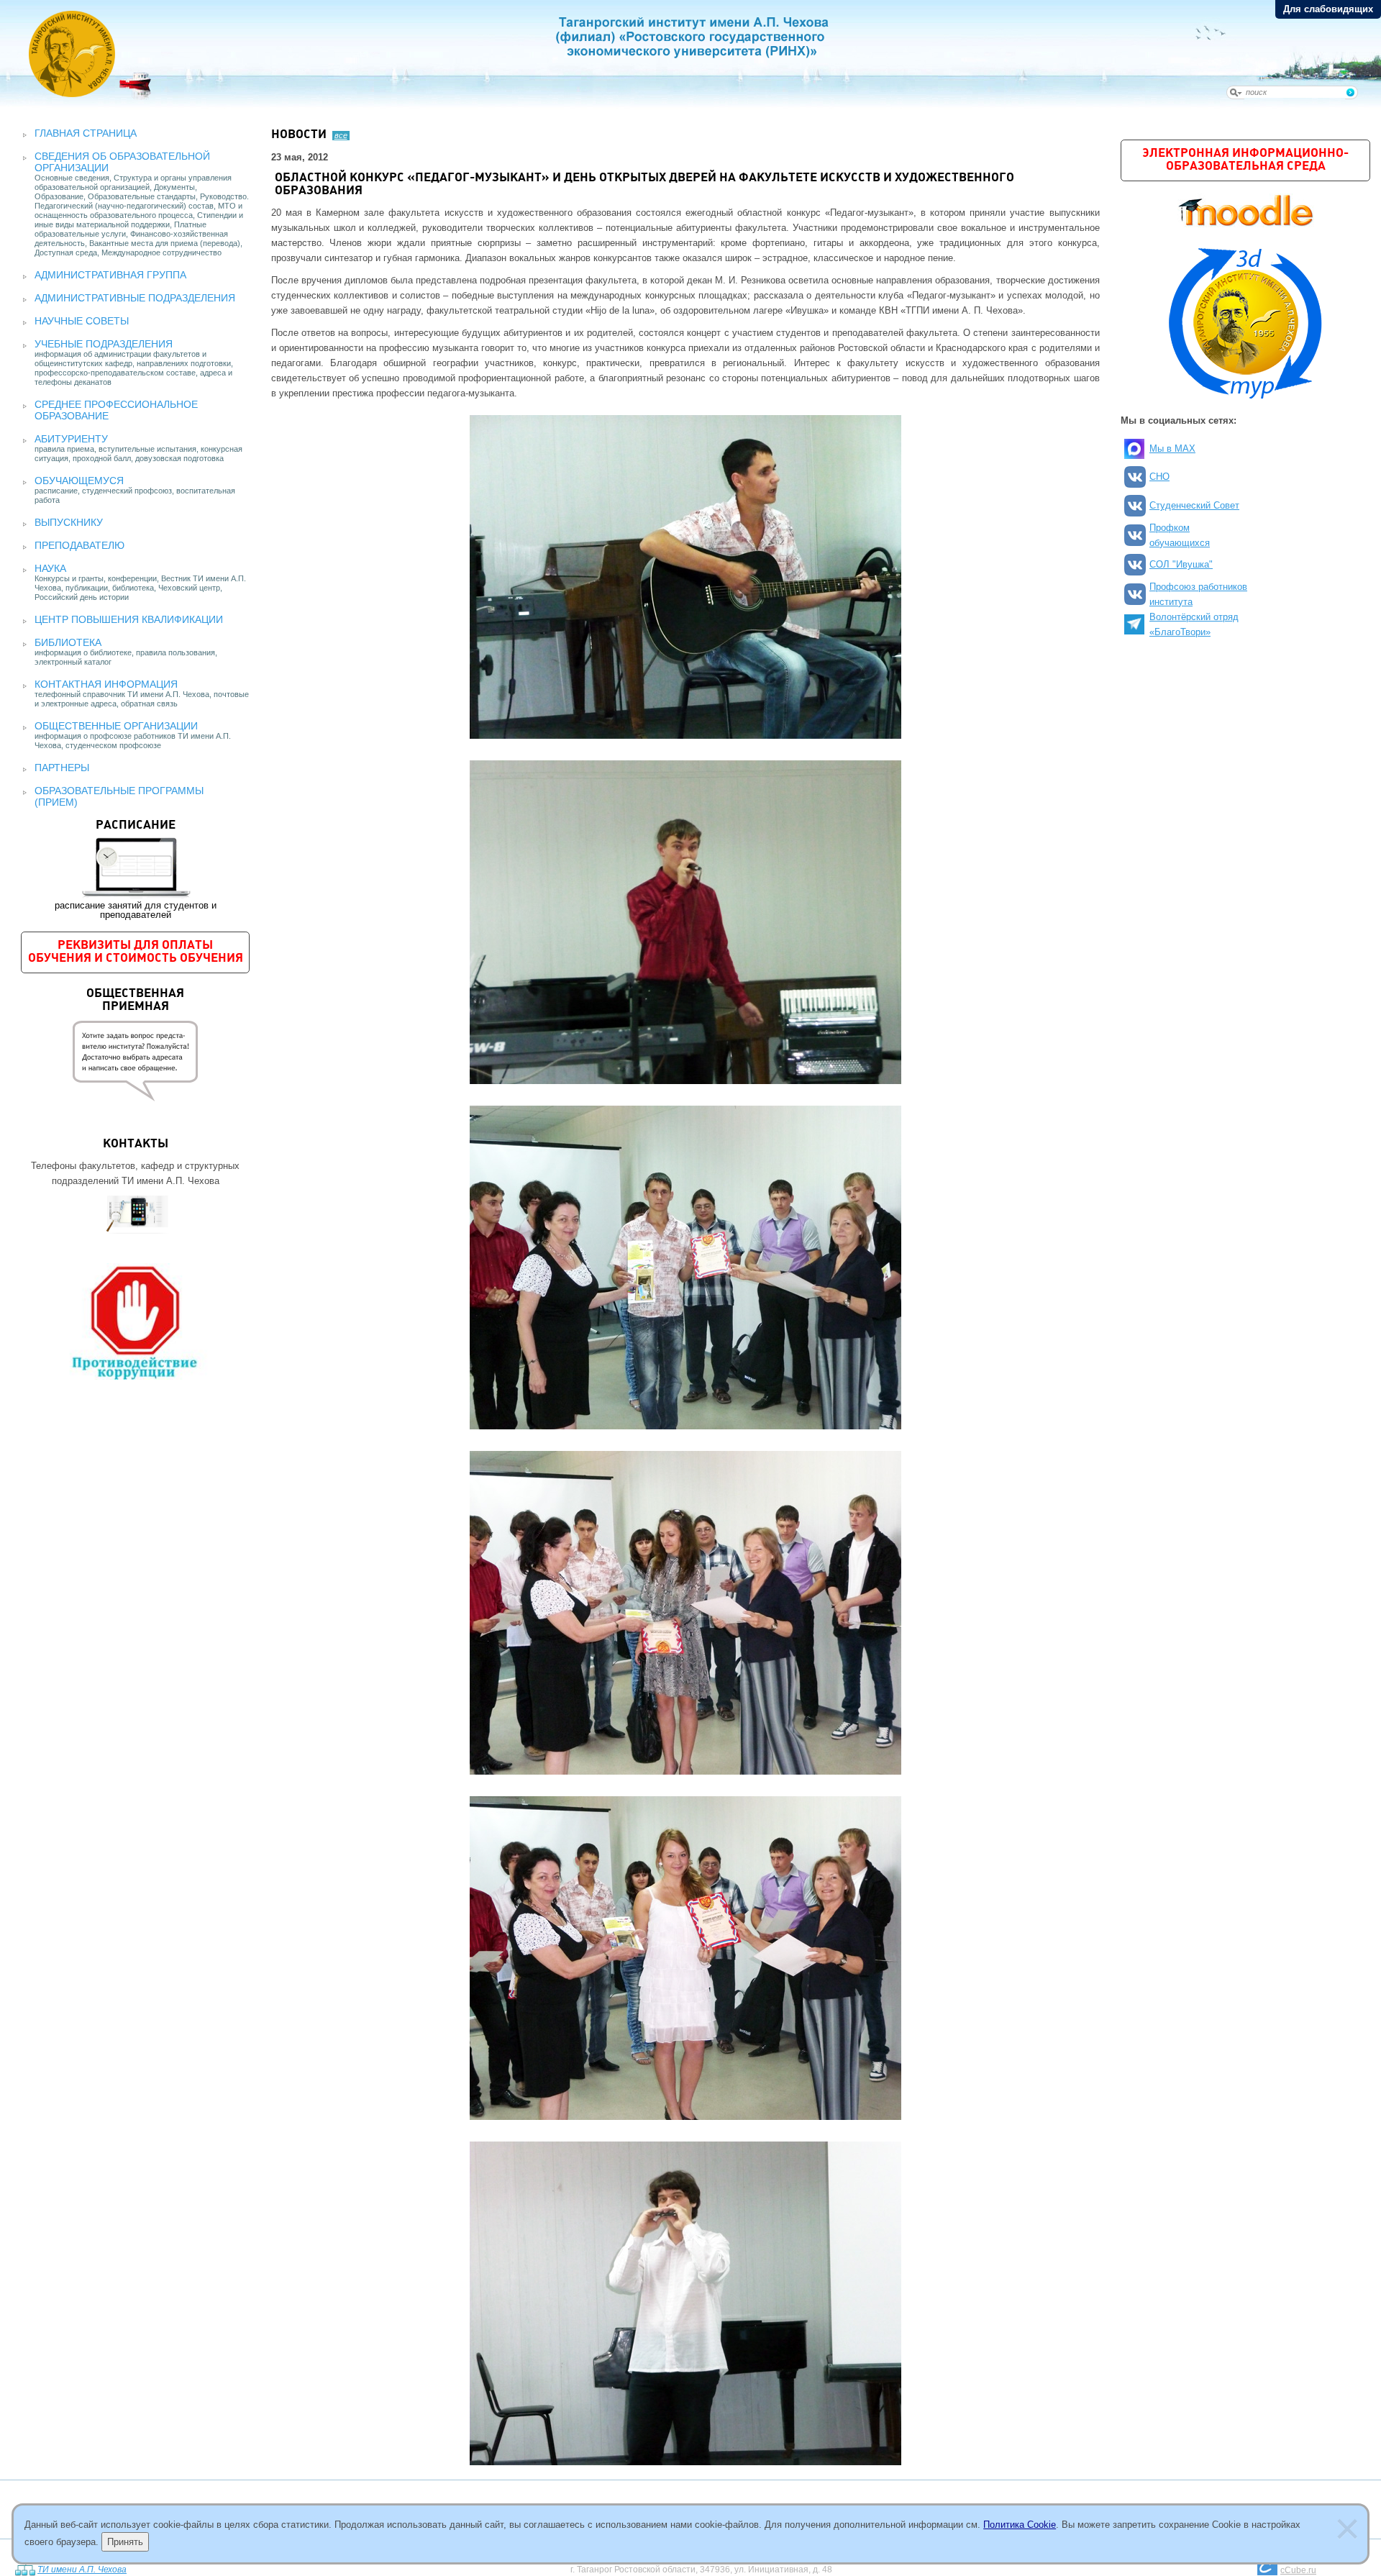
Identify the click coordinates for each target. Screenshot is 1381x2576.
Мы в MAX (1172, 449)
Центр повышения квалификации (129, 619)
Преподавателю (79, 545)
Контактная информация (106, 684)
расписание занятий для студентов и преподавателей (136, 870)
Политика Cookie (1020, 2525)
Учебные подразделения (104, 344)
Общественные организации (116, 726)
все (341, 135)
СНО (1159, 477)
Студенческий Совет (1194, 505)
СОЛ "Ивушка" (1181, 564)
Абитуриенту (71, 439)
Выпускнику (69, 522)
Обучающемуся (79, 481)
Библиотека (68, 642)
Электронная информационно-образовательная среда (1245, 160)
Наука (50, 568)
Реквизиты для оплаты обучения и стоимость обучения (136, 952)
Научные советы (82, 321)
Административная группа (110, 275)
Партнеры (62, 768)
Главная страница (86, 133)
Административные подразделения (135, 298)
